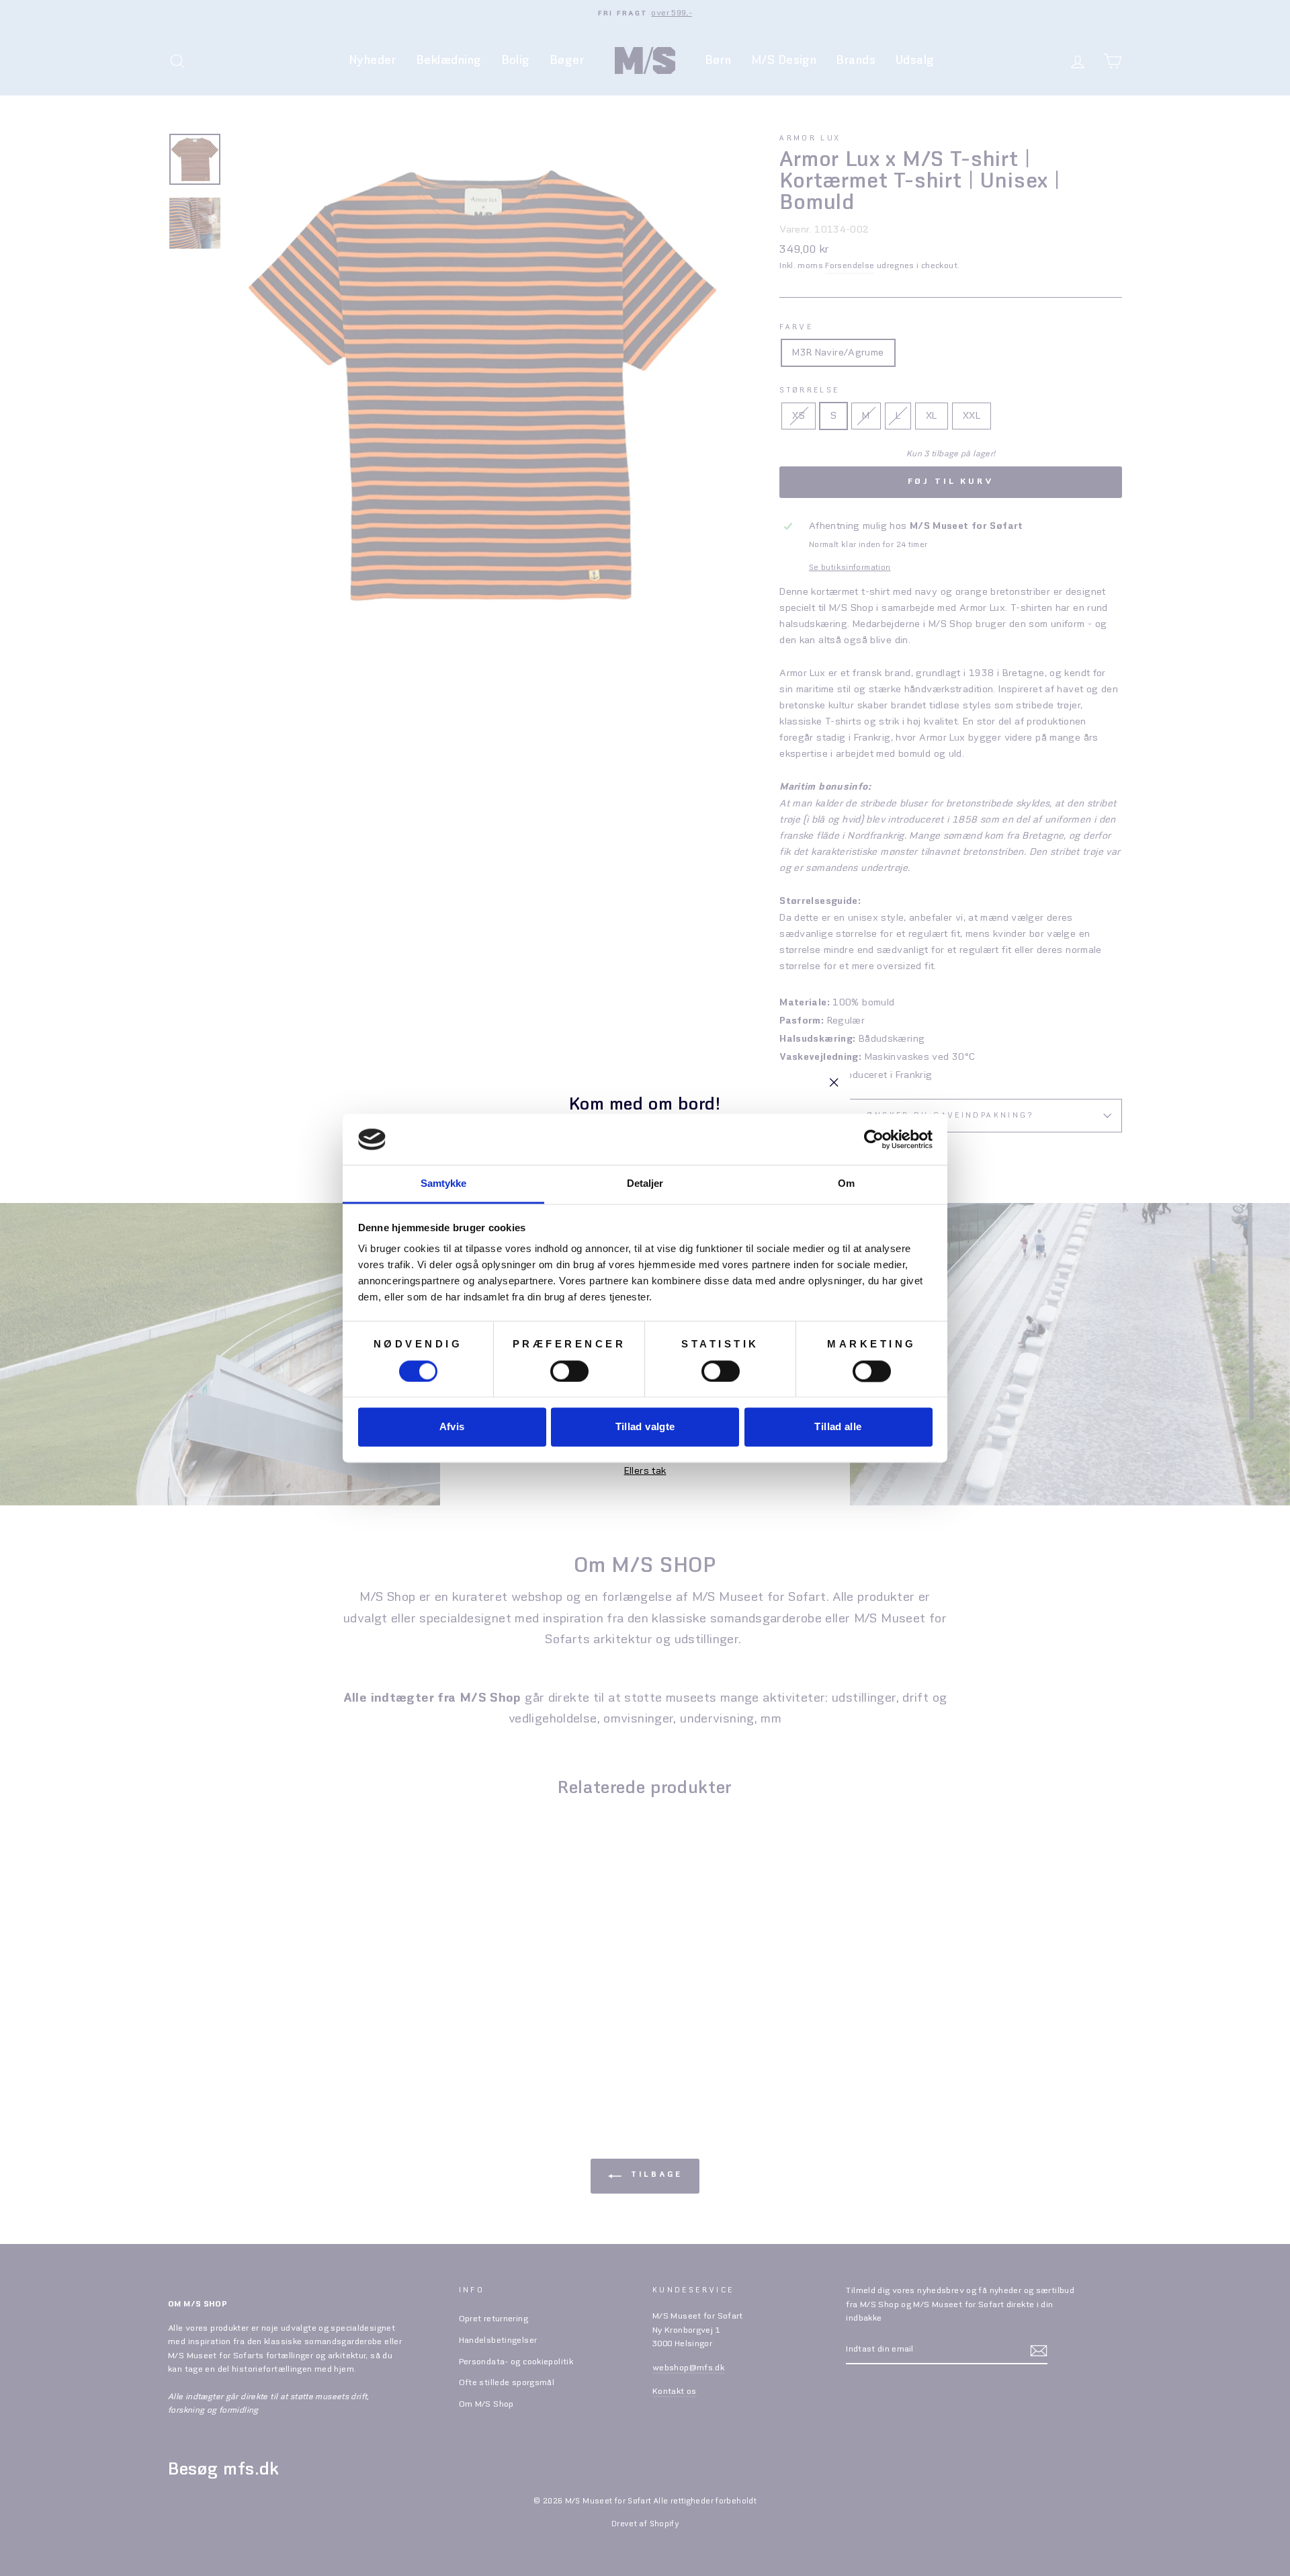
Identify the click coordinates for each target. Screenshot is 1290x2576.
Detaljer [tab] (645, 1184)
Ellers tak (645, 1470)
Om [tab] (846, 1184)
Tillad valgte (645, 1427)
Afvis (452, 1427)
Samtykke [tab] (444, 1184)
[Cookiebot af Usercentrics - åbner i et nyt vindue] (874, 1139)
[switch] (569, 1371)
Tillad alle (838, 1427)
